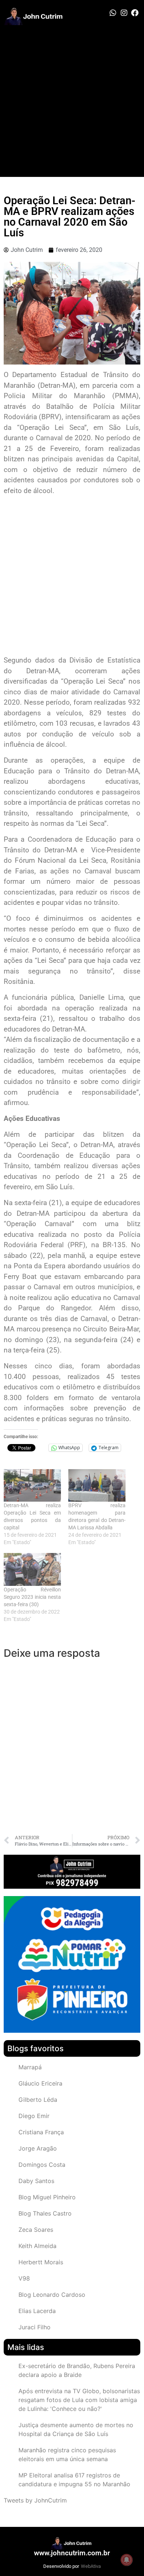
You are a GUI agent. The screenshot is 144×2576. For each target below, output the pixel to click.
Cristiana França (41, 2132)
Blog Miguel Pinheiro (47, 2197)
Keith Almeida (37, 2246)
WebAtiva (91, 2566)
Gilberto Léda (38, 2100)
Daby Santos (36, 2181)
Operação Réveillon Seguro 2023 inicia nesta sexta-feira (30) (32, 1597)
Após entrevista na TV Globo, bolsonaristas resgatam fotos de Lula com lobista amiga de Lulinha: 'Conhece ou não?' (79, 2400)
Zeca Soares (36, 2230)
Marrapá (30, 2067)
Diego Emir (34, 2116)
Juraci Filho (35, 2327)
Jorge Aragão (38, 2148)
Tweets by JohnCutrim (35, 2500)
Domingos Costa (42, 2165)
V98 (24, 2278)
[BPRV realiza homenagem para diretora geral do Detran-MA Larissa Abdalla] (97, 1486)
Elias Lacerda (37, 2311)
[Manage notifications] (127, 2560)
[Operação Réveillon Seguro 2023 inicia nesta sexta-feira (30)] (32, 1569)
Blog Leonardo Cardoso (52, 2295)
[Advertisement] (72, 101)
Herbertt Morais (41, 2262)
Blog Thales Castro (45, 2213)
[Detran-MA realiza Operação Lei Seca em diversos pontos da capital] (32, 1486)
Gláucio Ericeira (40, 2083)
